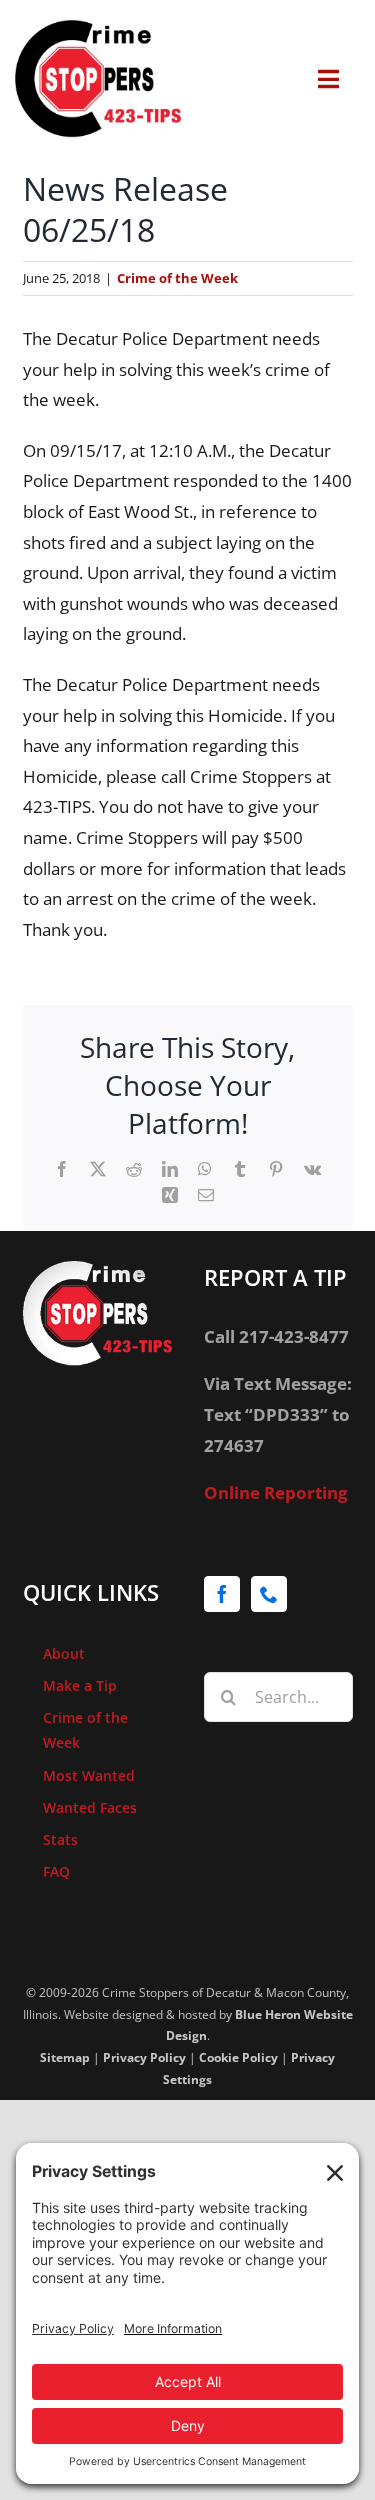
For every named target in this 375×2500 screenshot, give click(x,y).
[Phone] (269, 1594)
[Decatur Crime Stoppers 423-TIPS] (98, 28)
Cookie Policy (238, 2057)
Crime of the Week (177, 278)
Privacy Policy (144, 2057)
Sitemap (65, 2057)
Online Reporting (276, 1492)
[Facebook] (222, 1594)
